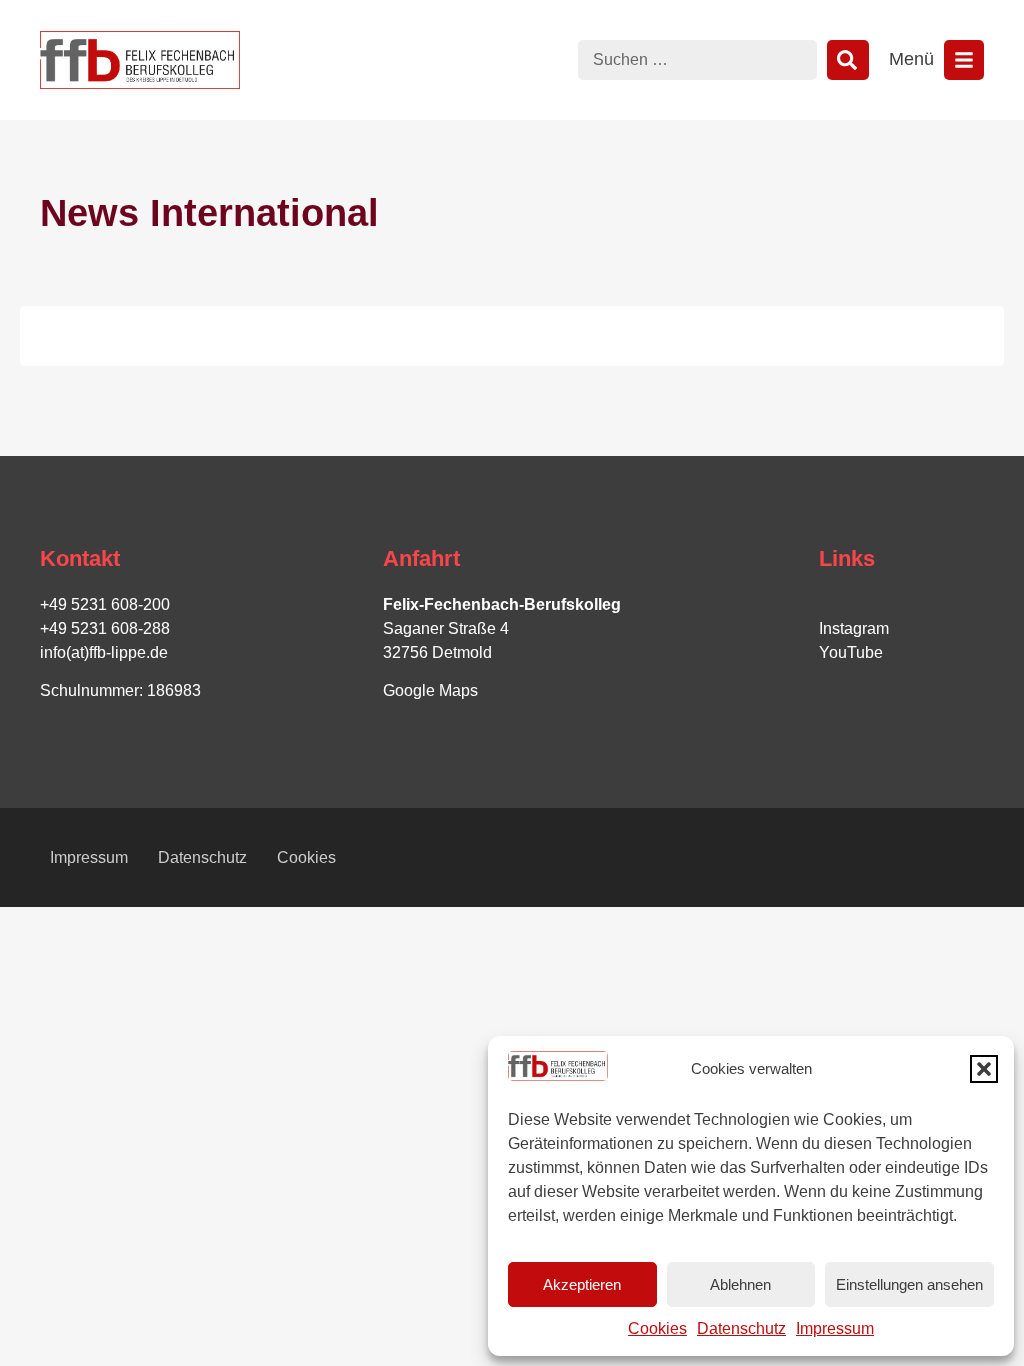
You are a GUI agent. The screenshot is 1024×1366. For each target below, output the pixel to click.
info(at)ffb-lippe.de (104, 652)
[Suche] (848, 60)
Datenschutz (741, 1328)
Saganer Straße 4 (446, 628)
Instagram (854, 628)
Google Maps (430, 690)
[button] (984, 1069)
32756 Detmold (437, 652)
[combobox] (697, 60)
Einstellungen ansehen (909, 1284)
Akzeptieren (582, 1284)
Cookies (657, 1328)
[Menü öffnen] (964, 60)
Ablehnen (740, 1284)
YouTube (851, 652)
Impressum (835, 1328)
